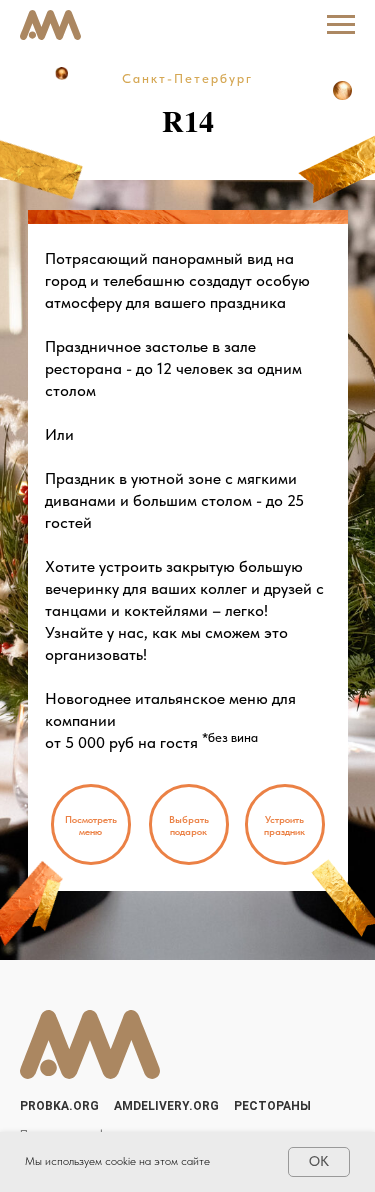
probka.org (59, 1106)
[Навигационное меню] (341, 25)
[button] (91, 824)
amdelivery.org (166, 1106)
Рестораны (272, 1106)
